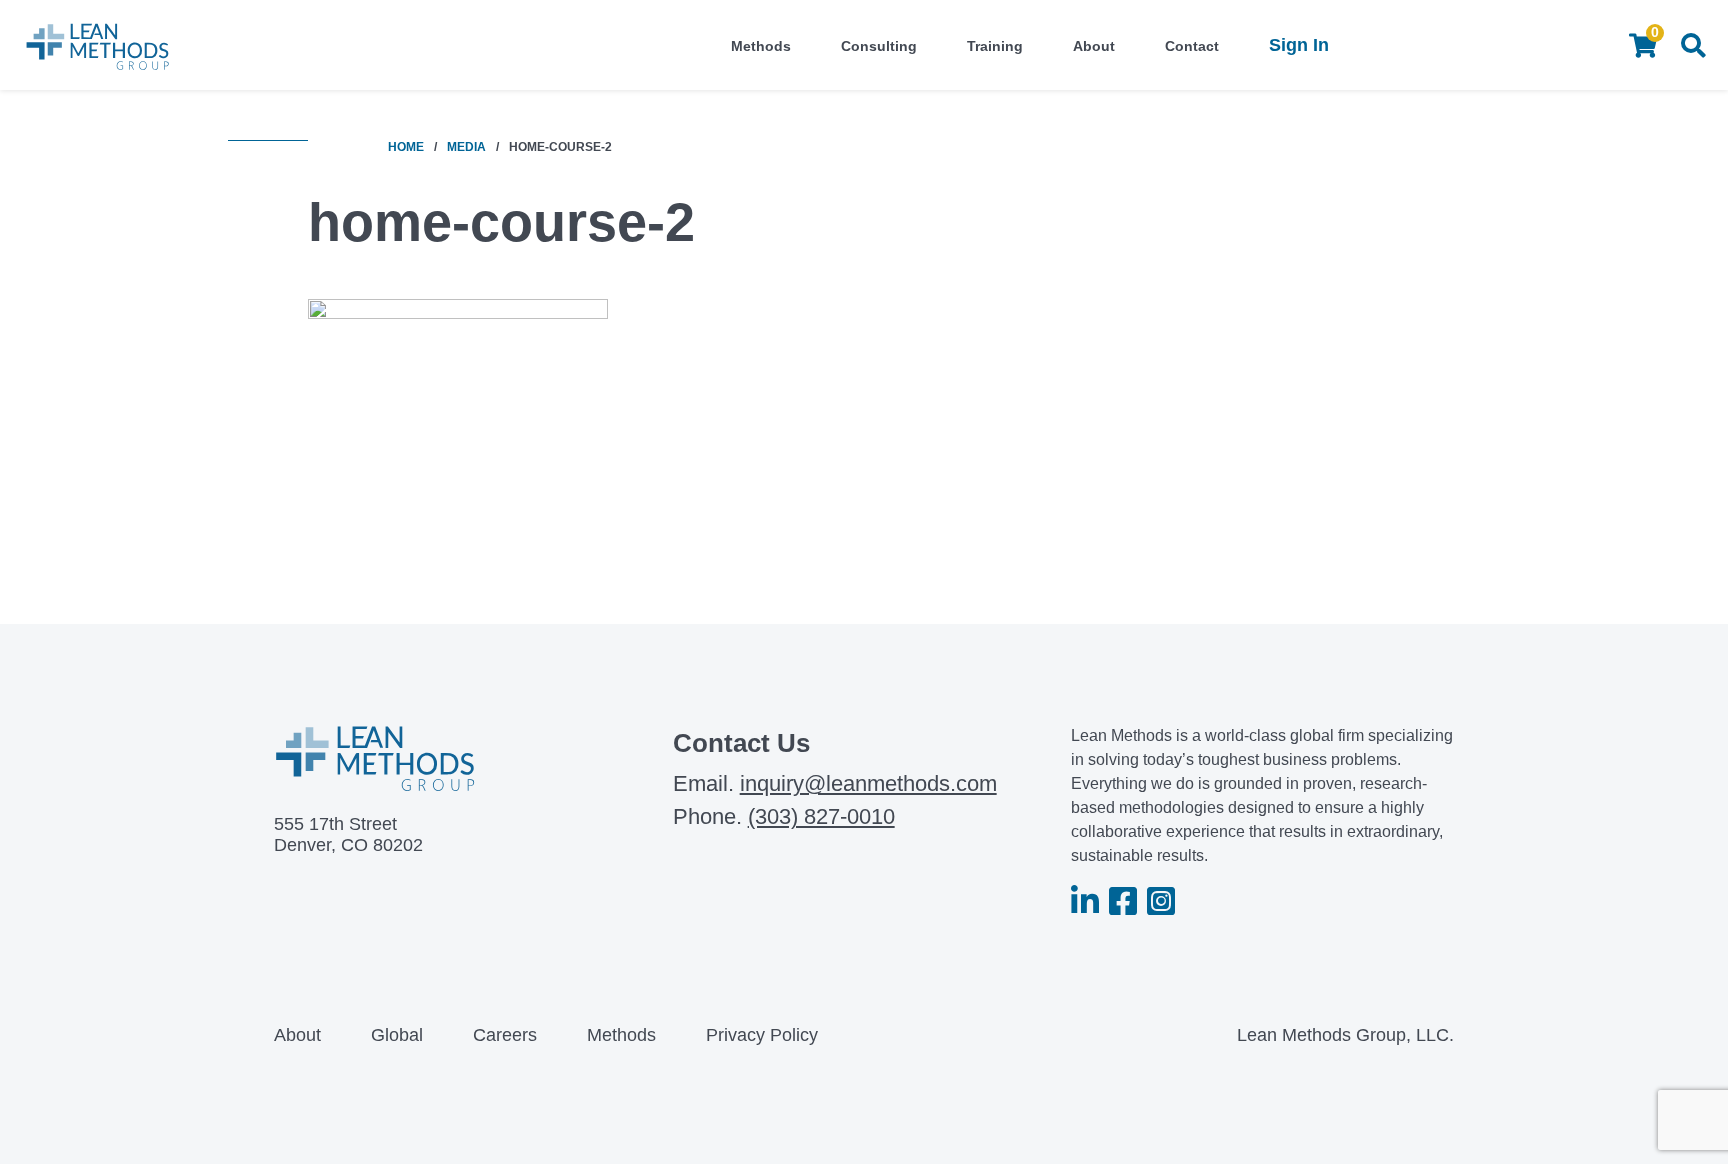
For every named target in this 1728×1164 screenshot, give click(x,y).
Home (406, 147)
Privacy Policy (762, 1035)
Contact (1192, 46)
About (1094, 46)
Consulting (879, 46)
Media (466, 147)
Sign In (1299, 45)
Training (995, 46)
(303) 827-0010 (821, 816)
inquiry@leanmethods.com (868, 783)
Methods (761, 46)
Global (397, 1035)
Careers (505, 1035)
